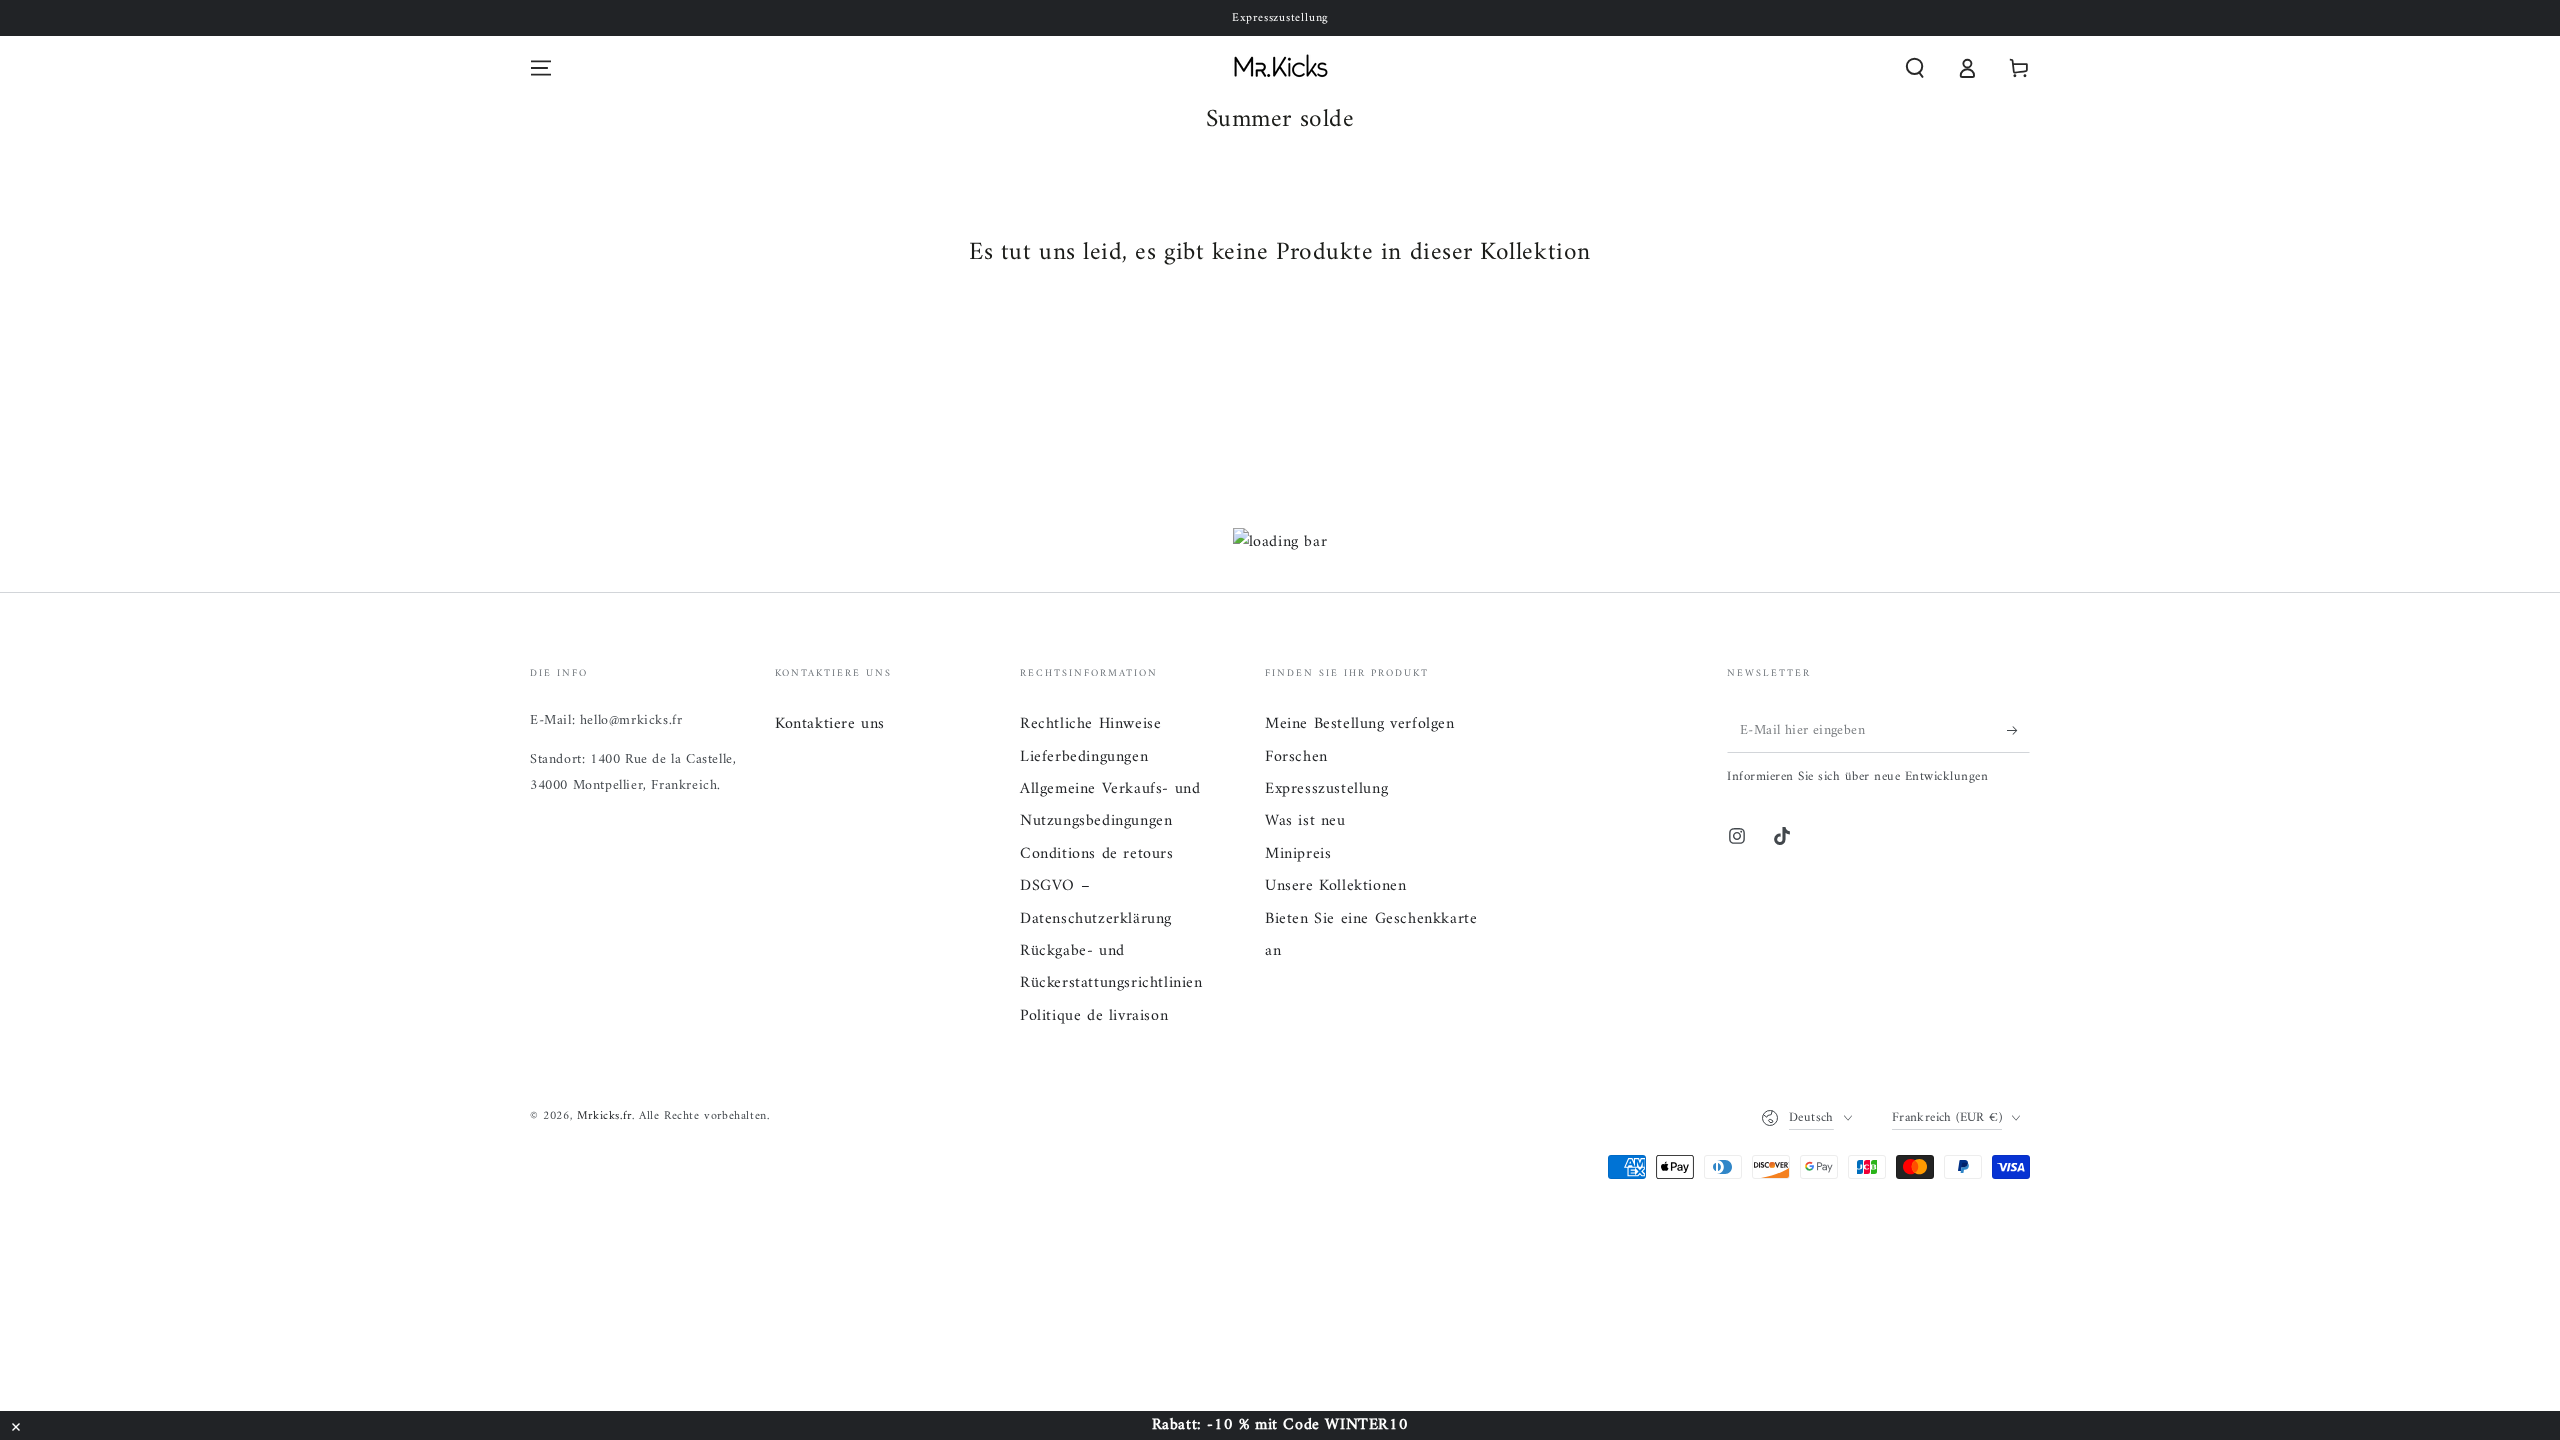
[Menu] (541, 68)
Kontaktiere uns (830, 724)
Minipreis (1298, 854)
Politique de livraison (1094, 1016)
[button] (1915, 68)
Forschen (1296, 757)
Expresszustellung (1326, 789)
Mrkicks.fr (604, 1116)
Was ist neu (1305, 821)
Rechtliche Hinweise (1090, 724)
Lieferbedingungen (1084, 757)
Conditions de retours (1097, 854)
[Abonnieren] (2018, 730)
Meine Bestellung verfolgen (1360, 724)
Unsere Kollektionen (1335, 886)
